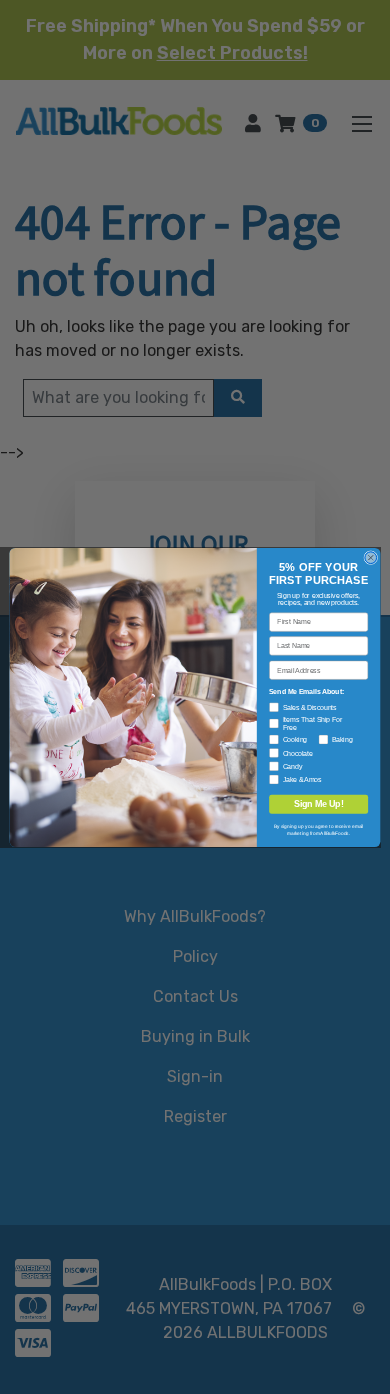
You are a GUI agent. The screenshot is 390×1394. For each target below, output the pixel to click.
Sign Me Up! (318, 804)
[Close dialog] (371, 557)
